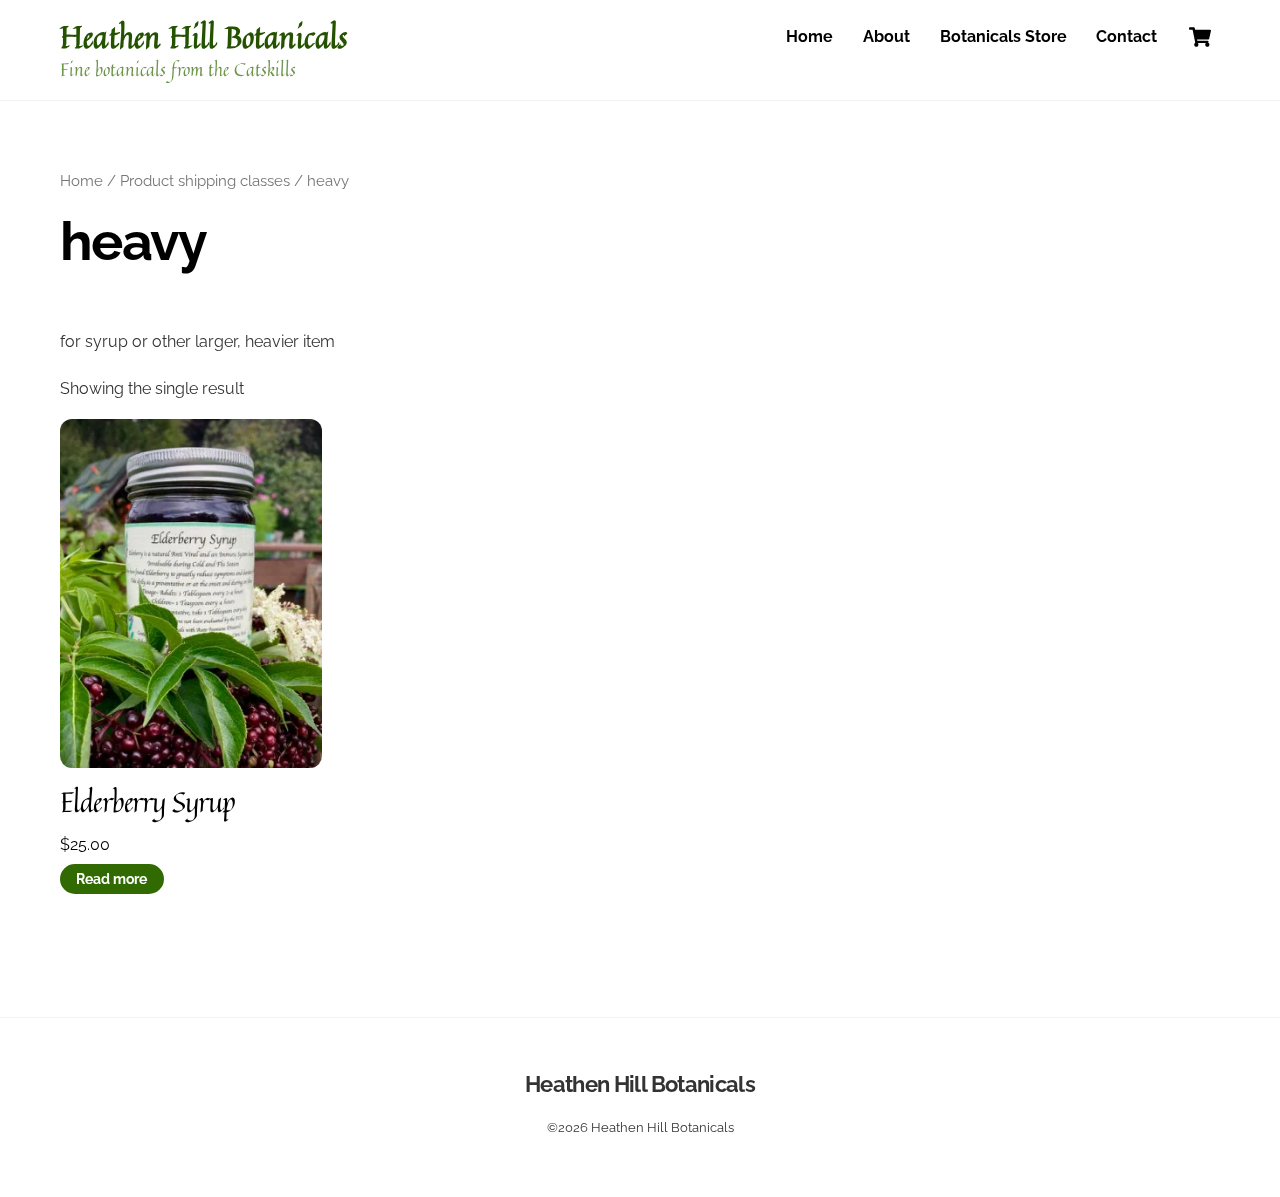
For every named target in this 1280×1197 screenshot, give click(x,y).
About (886, 36)
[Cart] (1200, 37)
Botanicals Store (1003, 36)
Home (809, 36)
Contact (1126, 36)
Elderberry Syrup (148, 802)
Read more (111, 879)
